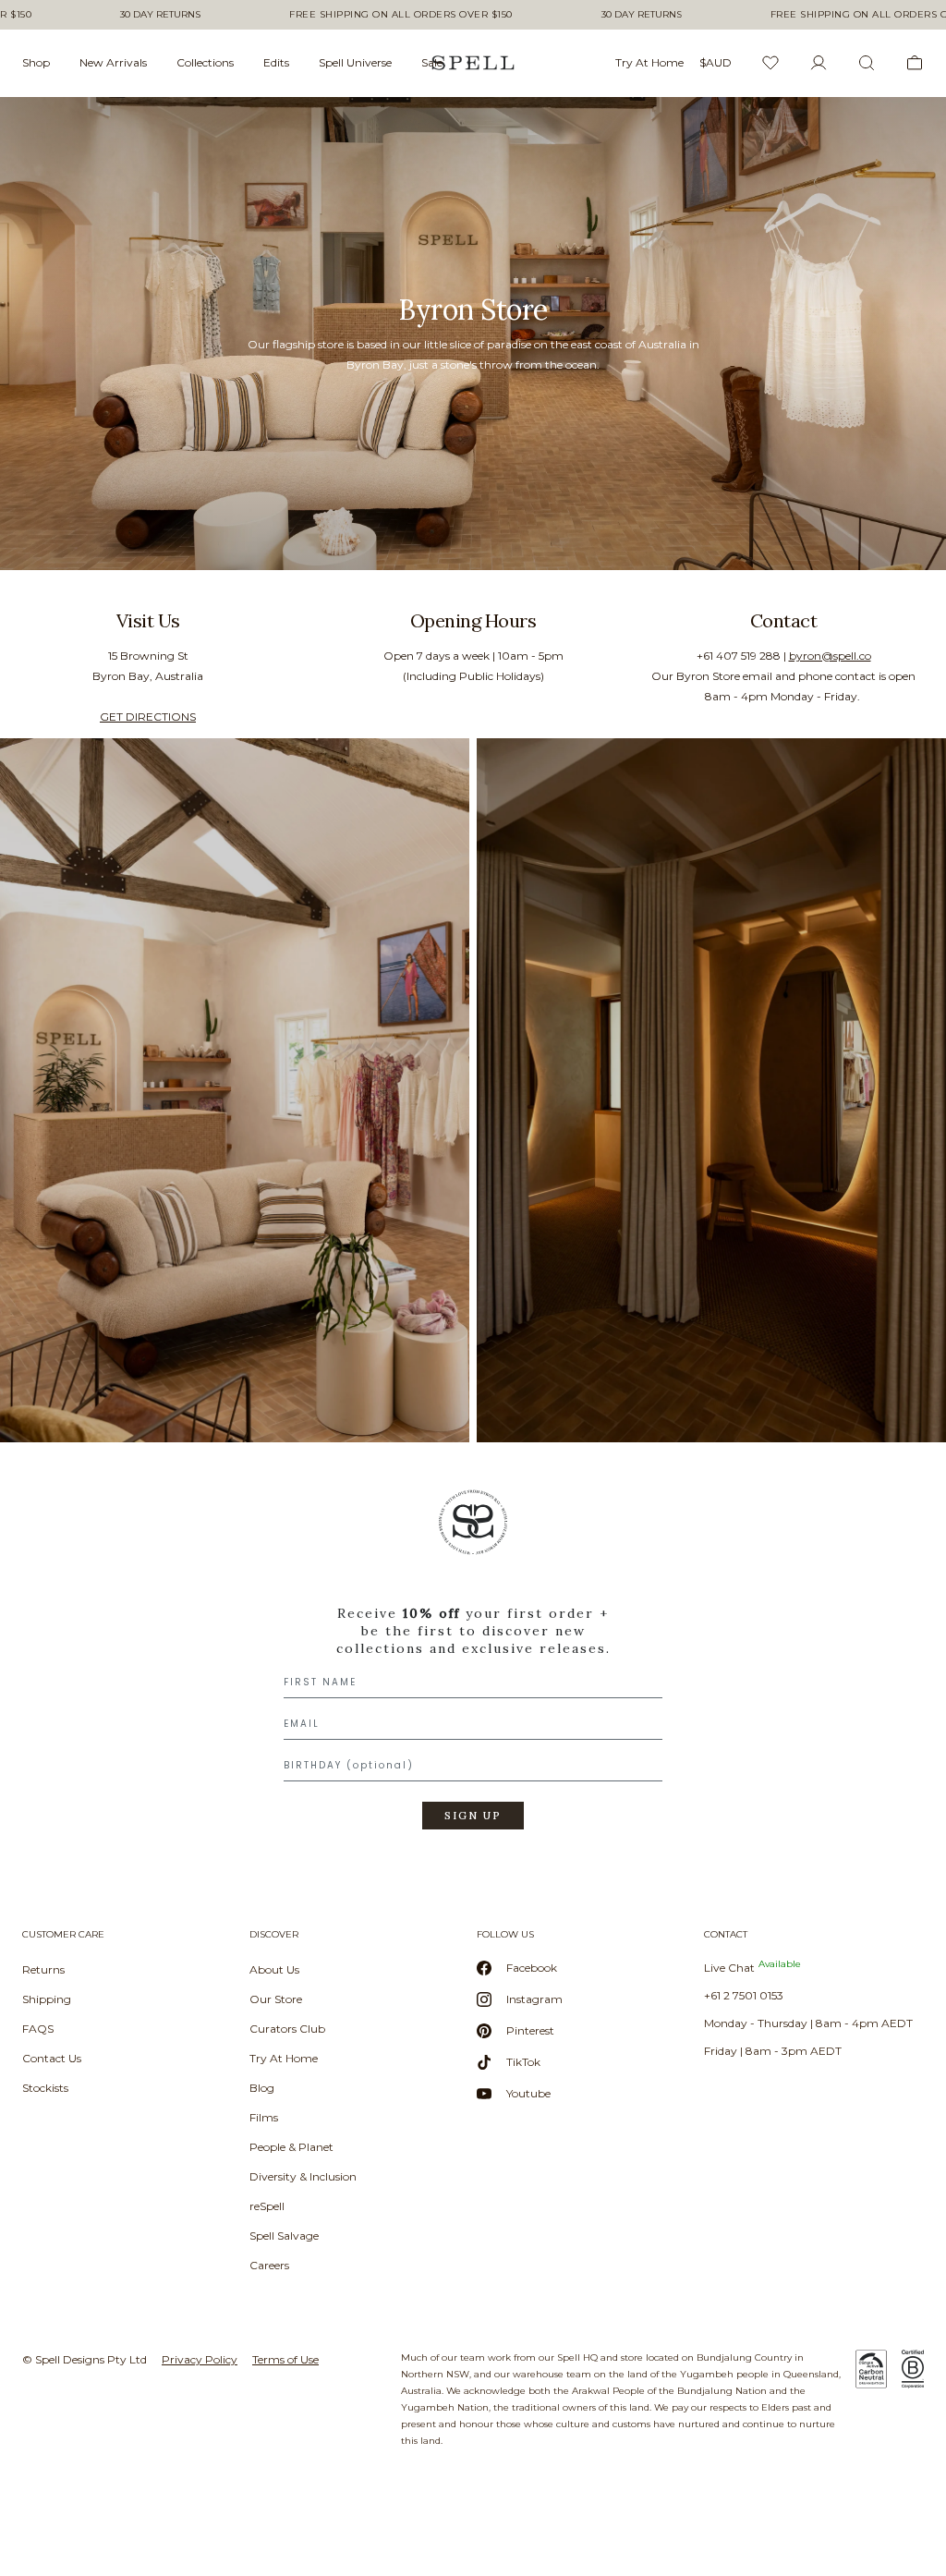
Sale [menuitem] (432, 62)
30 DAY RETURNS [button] (160, 15)
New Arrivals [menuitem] (113, 62)
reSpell (267, 2206)
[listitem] (473, 334)
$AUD (716, 62)
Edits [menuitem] (276, 62)
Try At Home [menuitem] (649, 62)
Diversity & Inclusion (303, 2176)
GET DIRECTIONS (148, 717)
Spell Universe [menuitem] (355, 62)
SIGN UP (473, 1816)
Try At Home (284, 2058)
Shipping (47, 1999)
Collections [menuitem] (205, 62)
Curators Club (287, 2029)
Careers (269, 2265)
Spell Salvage (284, 2236)
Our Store (276, 1999)
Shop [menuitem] (36, 62)
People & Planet (291, 2147)
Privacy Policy (200, 2359)
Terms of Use (285, 2359)
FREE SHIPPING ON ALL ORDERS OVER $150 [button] (401, 15)
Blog (262, 2088)
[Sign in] (819, 63)
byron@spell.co (830, 656)
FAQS (38, 2029)
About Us (274, 1969)
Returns (43, 1969)
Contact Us (52, 2058)
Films (264, 2117)
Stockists (45, 2088)
